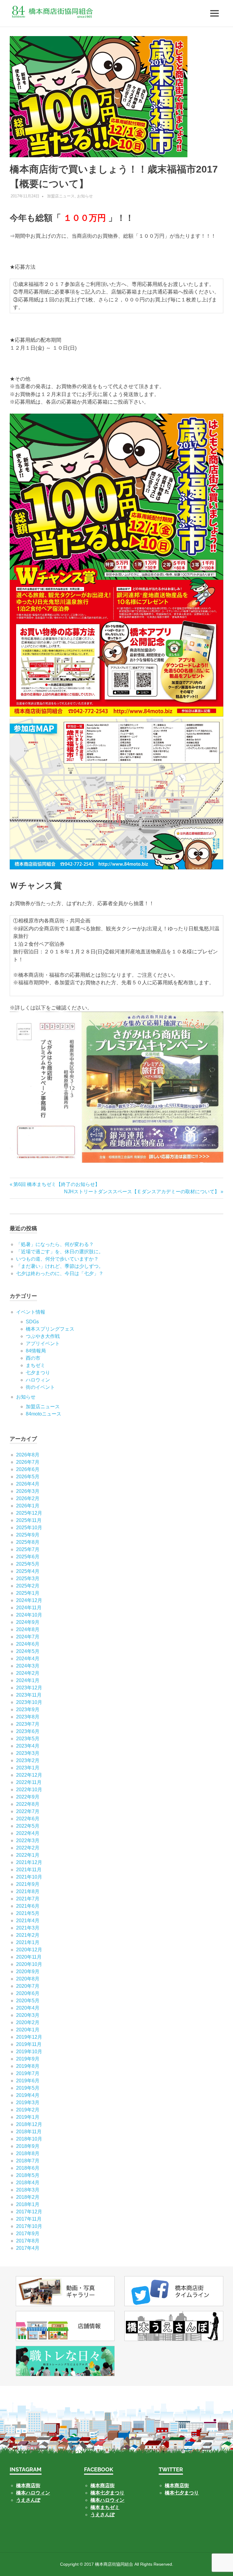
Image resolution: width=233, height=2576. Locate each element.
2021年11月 (29, 1870)
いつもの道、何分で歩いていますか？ (57, 1259)
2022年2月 (28, 1848)
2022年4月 (28, 1833)
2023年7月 (28, 1724)
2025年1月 (28, 1593)
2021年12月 (29, 1862)
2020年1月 (28, 2030)
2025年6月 (28, 1557)
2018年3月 (28, 2190)
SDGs (32, 1322)
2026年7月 (28, 1462)
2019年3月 (28, 2102)
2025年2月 (28, 1586)
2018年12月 (29, 2124)
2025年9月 (28, 1535)
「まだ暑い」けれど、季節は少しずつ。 (60, 1266)
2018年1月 (28, 2204)
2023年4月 (28, 1746)
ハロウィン (38, 1380)
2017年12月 (29, 2212)
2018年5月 (28, 2175)
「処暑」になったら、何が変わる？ (55, 1244)
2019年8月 (28, 2066)
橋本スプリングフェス (50, 1329)
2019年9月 (28, 2059)
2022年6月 (28, 1819)
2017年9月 (28, 2233)
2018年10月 (29, 2139)
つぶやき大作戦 (43, 1336)
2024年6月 (28, 1644)
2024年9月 (28, 1622)
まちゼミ (35, 1365)
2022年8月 (28, 1804)
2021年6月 (28, 1906)
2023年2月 (28, 1760)
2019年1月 (28, 2117)
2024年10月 (29, 1615)
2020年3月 (28, 2015)
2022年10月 (29, 1790)
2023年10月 (29, 1702)
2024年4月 (28, 1659)
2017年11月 (29, 2219)
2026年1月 (28, 1506)
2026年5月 (28, 1477)
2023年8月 (28, 1717)
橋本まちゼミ (105, 2507)
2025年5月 (28, 1564)
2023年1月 (28, 1768)
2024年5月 (28, 1651)
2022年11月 (29, 1782)
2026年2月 (28, 1498)
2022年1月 (28, 1855)
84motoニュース (44, 1414)
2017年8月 (28, 2241)
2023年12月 (29, 1688)
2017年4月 (28, 2248)
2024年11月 (29, 1608)
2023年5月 (28, 1739)
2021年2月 (28, 1935)
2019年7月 (28, 2073)
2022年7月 (28, 1811)
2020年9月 (28, 1971)
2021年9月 (28, 1884)
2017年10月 (29, 2226)
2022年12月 (29, 1775)
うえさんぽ (28, 2500)
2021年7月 (28, 1899)
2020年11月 (29, 1957)
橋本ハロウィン (33, 2493)
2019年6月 (28, 2081)
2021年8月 (28, 1891)
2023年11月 (29, 1695)
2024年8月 (28, 1629)
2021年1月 (28, 1942)
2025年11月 (29, 1520)
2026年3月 (28, 1491)
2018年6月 (28, 2168)
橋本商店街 (103, 2485)
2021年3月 (28, 1928)
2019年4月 (28, 2095)
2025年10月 (29, 1528)
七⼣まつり (38, 1373)
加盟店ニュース (61, 196)
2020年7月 (28, 1986)
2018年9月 (28, 2146)
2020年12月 (29, 1950)
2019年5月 (28, 2088)
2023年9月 (28, 1709)
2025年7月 (28, 1549)
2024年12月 (29, 1600)
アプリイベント (43, 1343)
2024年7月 (28, 1637)
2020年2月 (28, 2022)
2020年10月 (29, 1964)
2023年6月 (28, 1731)
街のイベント (40, 1387)
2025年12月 (29, 1513)
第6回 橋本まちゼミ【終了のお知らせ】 (56, 1184)
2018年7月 (28, 2161)
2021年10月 (29, 1877)
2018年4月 (28, 2183)
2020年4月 (28, 2008)
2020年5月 (28, 2001)
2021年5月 (28, 1913)
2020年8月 (28, 1979)
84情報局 (36, 1351)
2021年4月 (28, 1921)
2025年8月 (28, 1542)
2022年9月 (28, 1797)
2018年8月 (28, 2153)
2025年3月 (28, 1579)
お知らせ (85, 196)
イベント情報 (31, 1312)
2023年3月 (28, 1753)
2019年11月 (29, 2044)
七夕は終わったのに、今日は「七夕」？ (60, 1273)
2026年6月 (28, 1469)
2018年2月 (28, 2197)
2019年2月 (28, 2110)
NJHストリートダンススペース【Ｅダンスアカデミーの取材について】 (142, 1192)
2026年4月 (28, 1484)
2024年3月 (28, 1666)
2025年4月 (28, 1571)
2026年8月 (28, 1455)
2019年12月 (29, 2037)
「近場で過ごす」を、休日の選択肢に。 (60, 1252)
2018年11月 (29, 2132)
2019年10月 (29, 2052)
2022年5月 (28, 1826)
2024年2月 (28, 1673)
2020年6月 (28, 1993)
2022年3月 (28, 1840)
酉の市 (33, 1358)
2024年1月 (28, 1680)
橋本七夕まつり (107, 2493)
